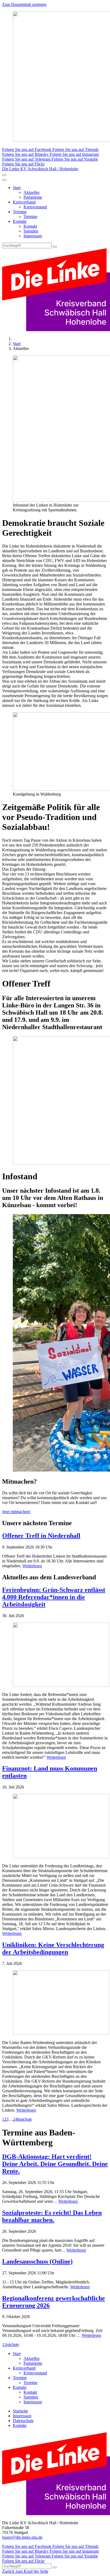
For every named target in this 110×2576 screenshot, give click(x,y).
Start (17, 188)
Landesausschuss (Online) (37, 2261)
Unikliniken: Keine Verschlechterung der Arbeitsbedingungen (53, 1948)
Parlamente (33, 197)
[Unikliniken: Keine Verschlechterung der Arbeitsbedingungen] (55, 2003)
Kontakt (20, 221)
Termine (20, 212)
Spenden (31, 231)
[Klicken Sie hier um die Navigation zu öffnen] (4, 180)
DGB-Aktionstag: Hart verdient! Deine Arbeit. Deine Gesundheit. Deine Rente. (55, 2164)
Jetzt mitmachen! (16, 1512)
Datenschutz (23, 2421)
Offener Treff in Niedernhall (41, 1536)
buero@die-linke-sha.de (22, 2537)
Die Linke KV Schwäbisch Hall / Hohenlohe (40, 169)
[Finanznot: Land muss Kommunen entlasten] (55, 1827)
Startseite (20, 2411)
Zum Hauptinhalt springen (24, 4)
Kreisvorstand (35, 207)
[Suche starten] (55, 247)
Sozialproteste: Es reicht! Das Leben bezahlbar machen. (52, 2216)
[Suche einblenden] (4, 175)
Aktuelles (32, 192)
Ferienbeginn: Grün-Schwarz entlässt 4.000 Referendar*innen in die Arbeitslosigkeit (54, 1597)
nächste (25, 2119)
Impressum (33, 236)
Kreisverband (24, 202)
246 (16, 2119)
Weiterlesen (32, 1566)
